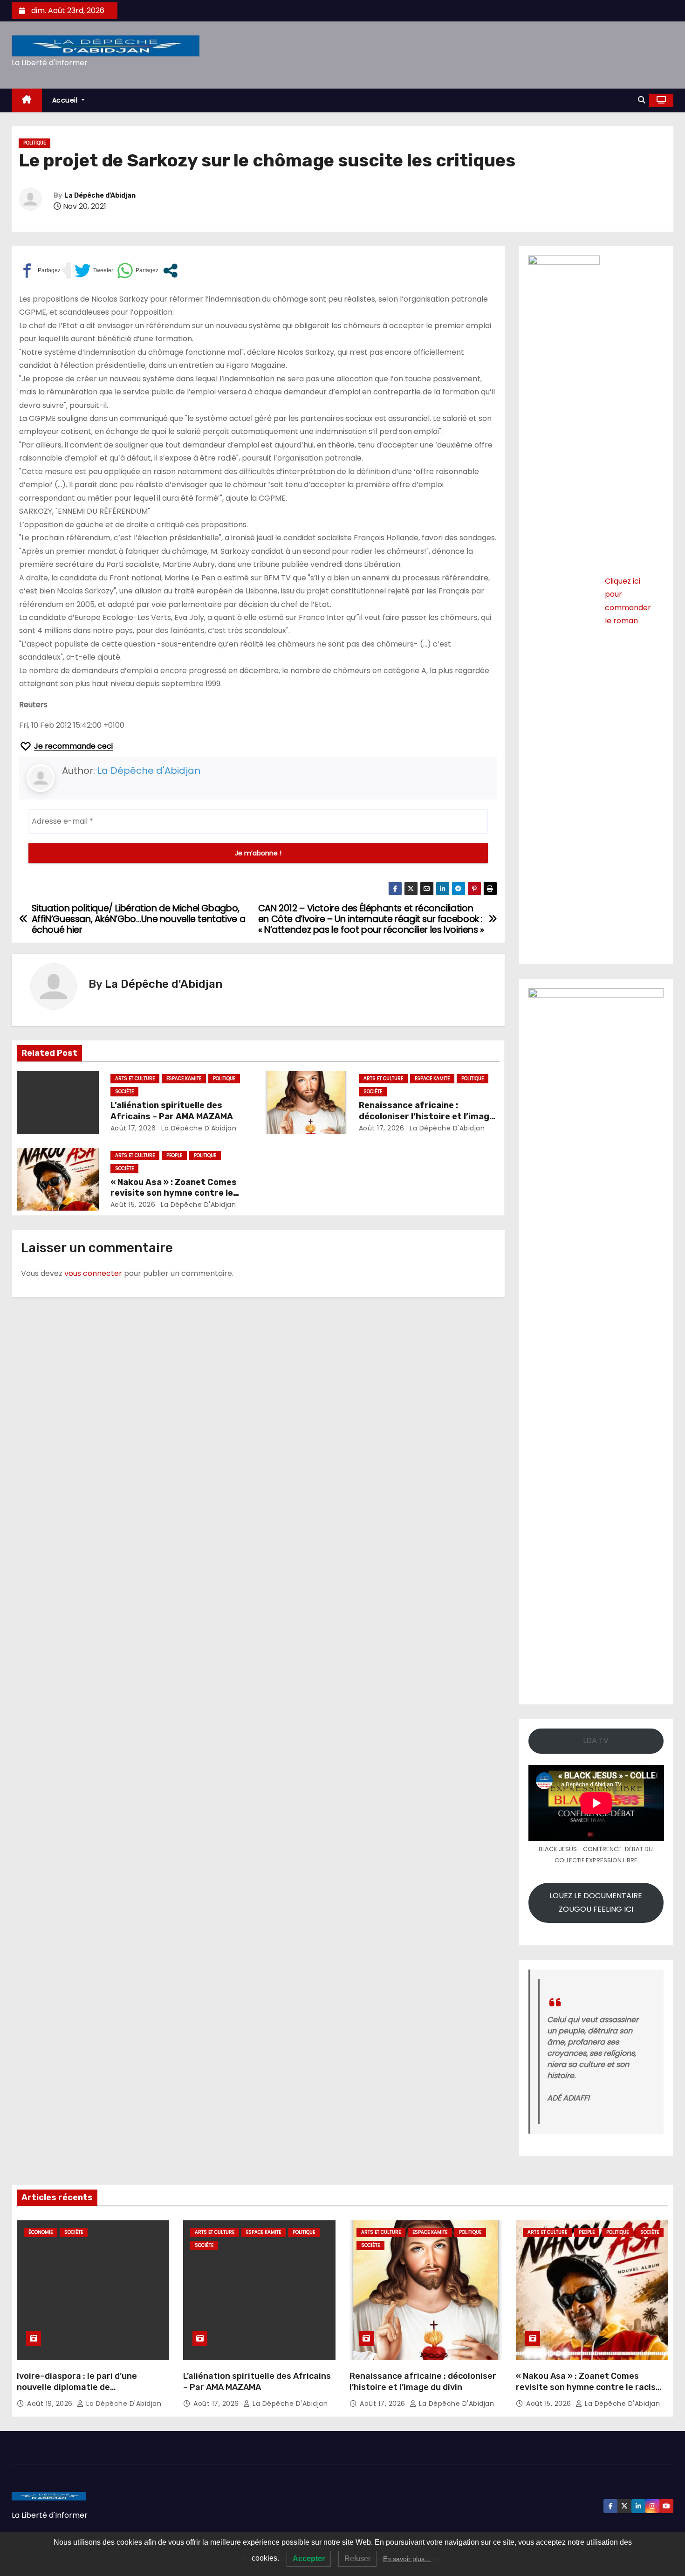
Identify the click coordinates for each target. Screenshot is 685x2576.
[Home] (27, 100)
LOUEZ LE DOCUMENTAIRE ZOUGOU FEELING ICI (596, 1902)
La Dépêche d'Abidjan (100, 196)
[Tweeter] (94, 271)
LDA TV (596, 1740)
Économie (41, 2232)
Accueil (66, 100)
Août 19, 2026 (51, 2404)
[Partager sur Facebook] (40, 271)
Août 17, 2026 (133, 1128)
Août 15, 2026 (133, 1205)
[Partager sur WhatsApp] (138, 271)
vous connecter (93, 1273)
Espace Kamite (184, 1078)
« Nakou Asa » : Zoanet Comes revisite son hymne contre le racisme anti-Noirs (174, 1193)
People (174, 1155)
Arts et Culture (135, 1078)
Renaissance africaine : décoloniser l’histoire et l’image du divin (427, 1116)
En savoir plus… (407, 2559)
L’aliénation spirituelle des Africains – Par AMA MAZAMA (172, 1111)
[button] (642, 100)
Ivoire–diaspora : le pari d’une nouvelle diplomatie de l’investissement (77, 2387)
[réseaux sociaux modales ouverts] (170, 271)
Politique (34, 143)
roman (626, 621)
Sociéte (124, 1092)
